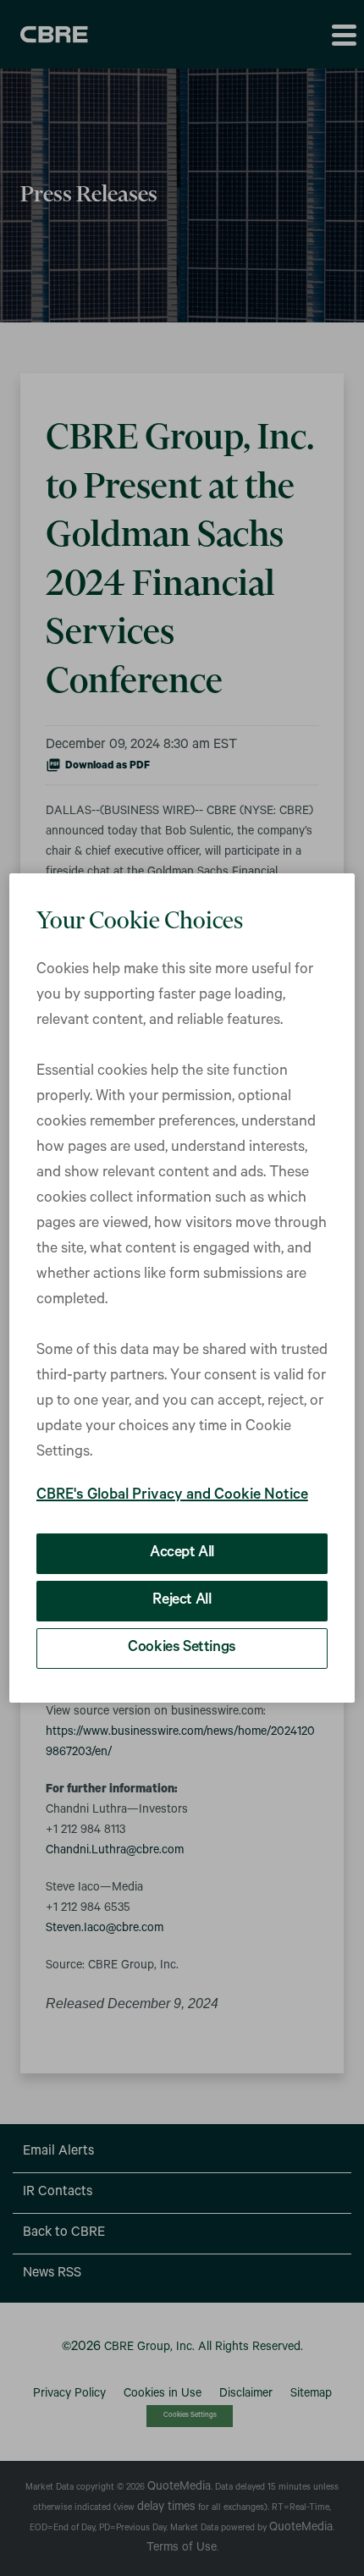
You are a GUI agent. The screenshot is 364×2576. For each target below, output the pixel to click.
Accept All (182, 1554)
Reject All (182, 1601)
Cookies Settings (182, 1649)
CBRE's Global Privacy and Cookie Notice (172, 1496)
